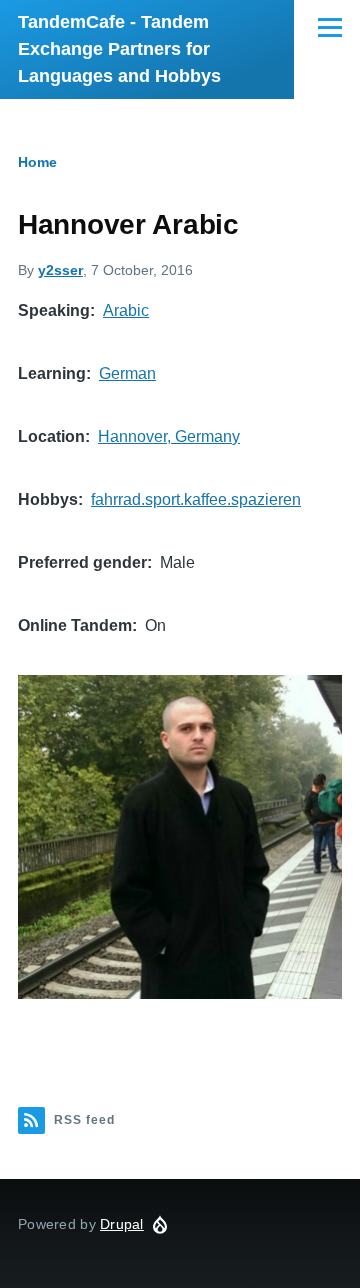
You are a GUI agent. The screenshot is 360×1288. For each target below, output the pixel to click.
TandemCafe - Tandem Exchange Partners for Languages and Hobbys (119, 49)
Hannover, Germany (169, 436)
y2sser (60, 270)
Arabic (126, 310)
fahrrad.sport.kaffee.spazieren (196, 499)
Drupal (122, 1224)
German (127, 373)
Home (37, 162)
